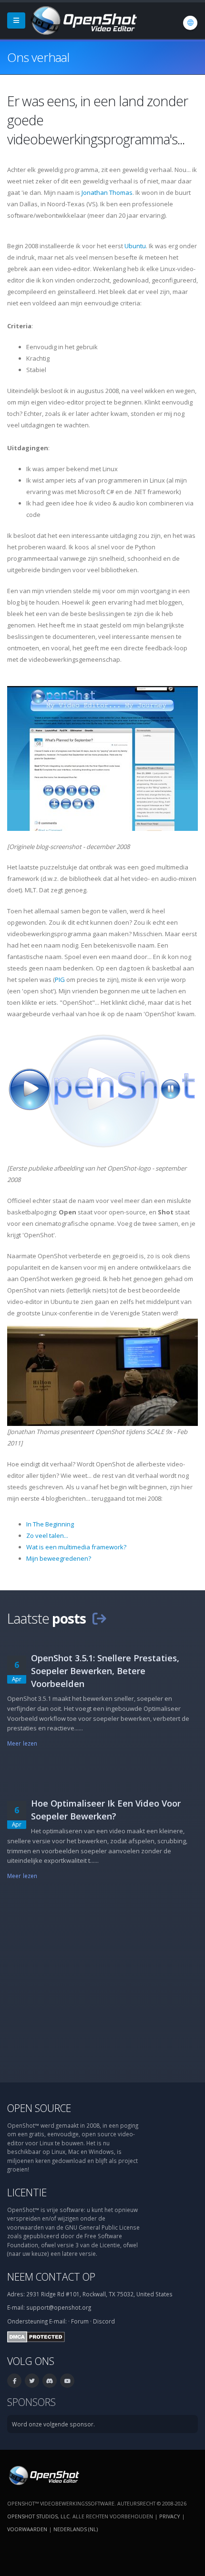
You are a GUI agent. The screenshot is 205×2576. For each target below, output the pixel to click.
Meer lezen (22, 1743)
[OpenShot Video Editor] (83, 20)
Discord (104, 2321)
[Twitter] (32, 2381)
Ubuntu (135, 246)
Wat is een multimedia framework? (76, 1547)
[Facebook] (14, 2381)
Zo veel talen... (47, 1535)
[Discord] (50, 2381)
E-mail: (58, 2321)
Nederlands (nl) (76, 2529)
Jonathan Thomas (107, 192)
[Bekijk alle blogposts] (99, 1618)
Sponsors (31, 2402)
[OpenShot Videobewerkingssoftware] (43, 2475)
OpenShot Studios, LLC (38, 2516)
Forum (80, 2321)
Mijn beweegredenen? (59, 1558)
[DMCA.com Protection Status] (36, 2336)
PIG (60, 980)
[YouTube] (67, 2381)
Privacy (170, 2516)
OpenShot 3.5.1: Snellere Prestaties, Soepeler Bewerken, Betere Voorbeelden (105, 1671)
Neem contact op (51, 2277)
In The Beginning (50, 1524)
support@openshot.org (59, 2307)
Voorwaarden (27, 2529)
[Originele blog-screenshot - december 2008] (102, 758)
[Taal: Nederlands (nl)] (190, 23)
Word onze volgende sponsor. (53, 2424)
